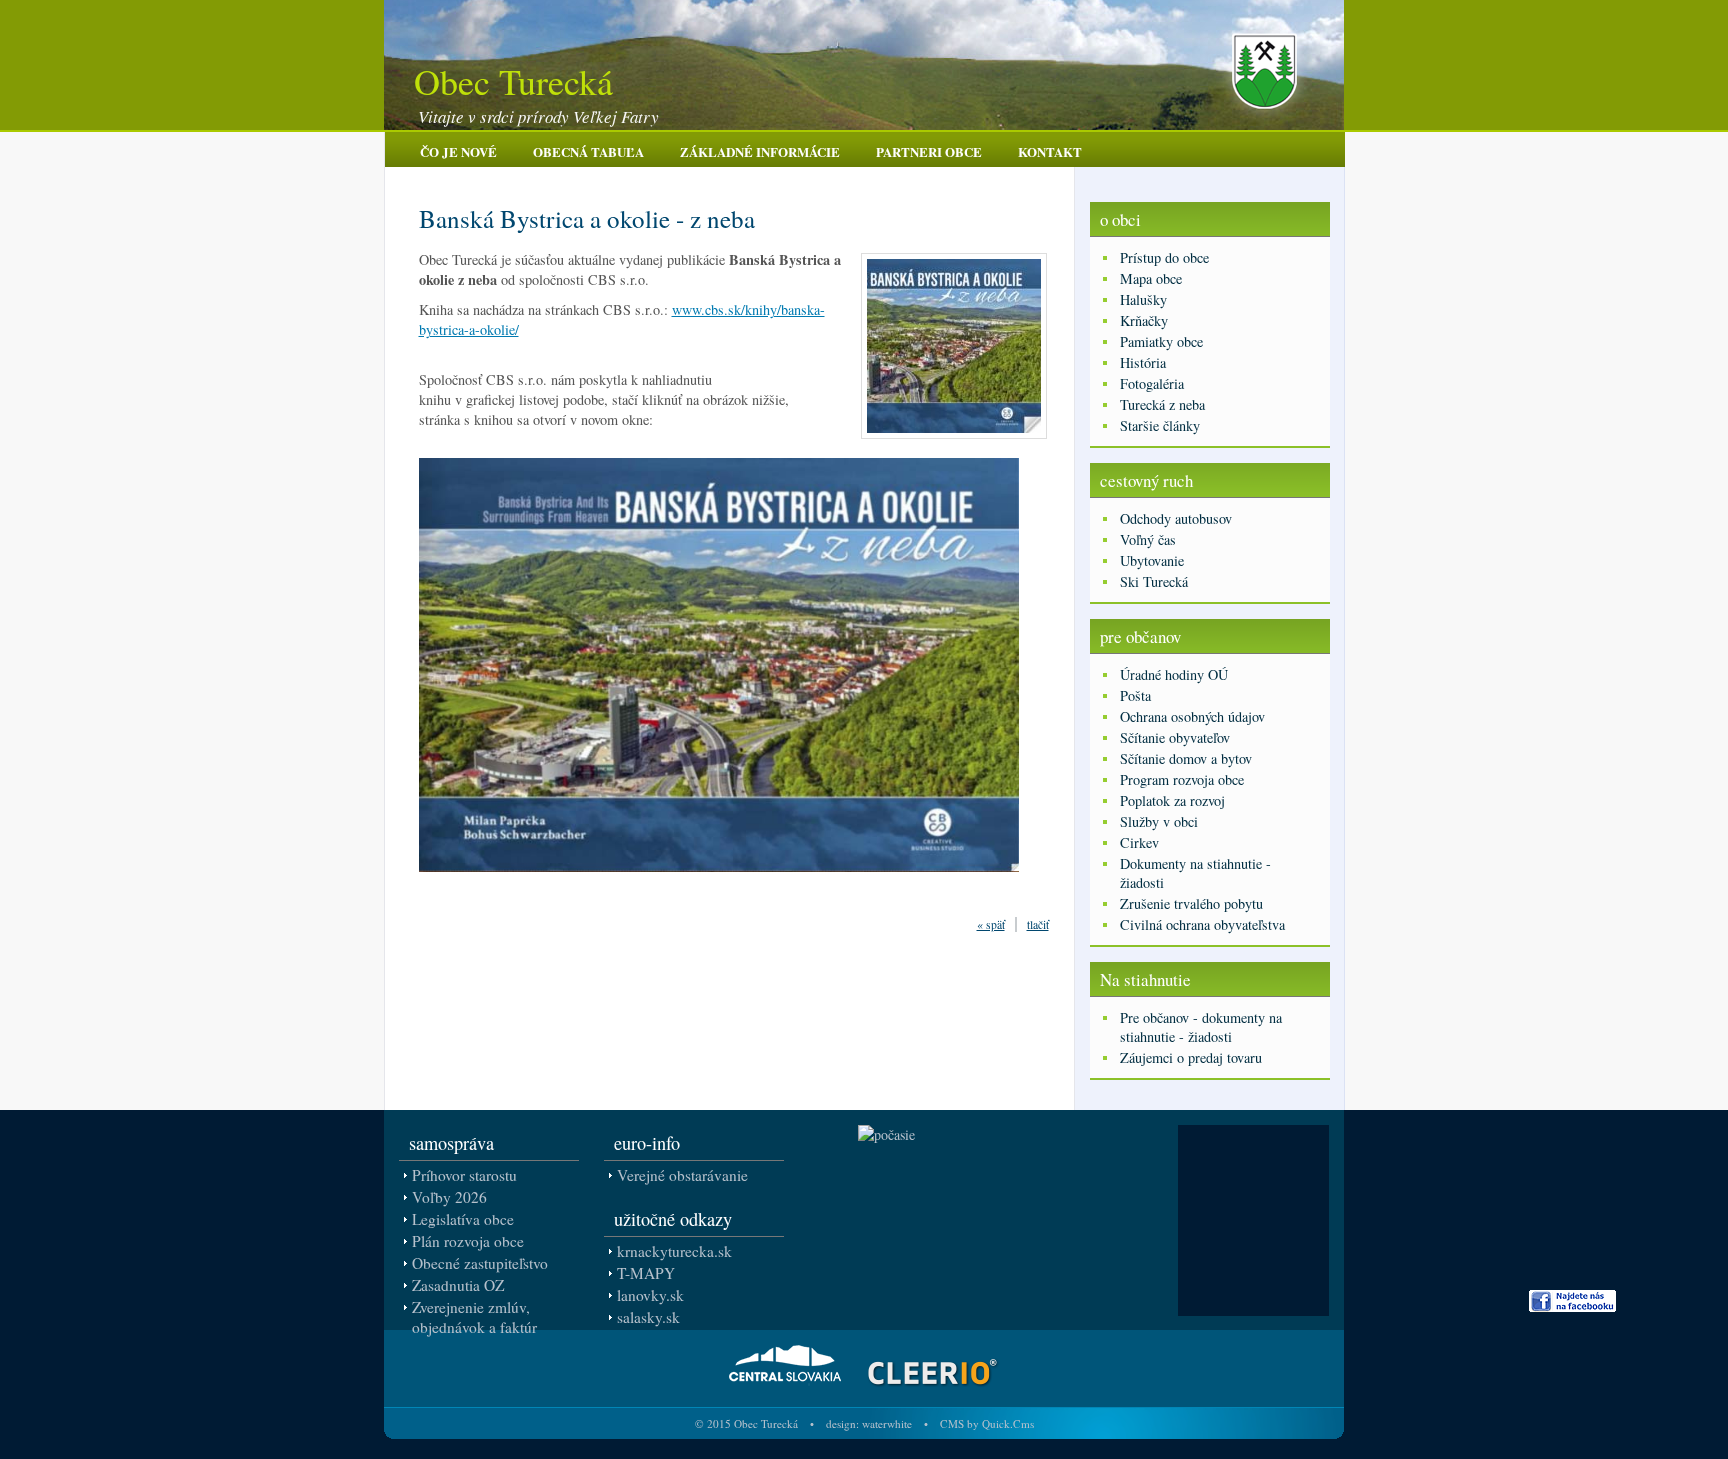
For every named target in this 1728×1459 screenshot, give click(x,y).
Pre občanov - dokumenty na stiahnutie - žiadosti (1201, 1027)
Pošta (1135, 695)
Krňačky (1144, 320)
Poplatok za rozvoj (1172, 800)
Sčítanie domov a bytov (1186, 758)
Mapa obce (1151, 278)
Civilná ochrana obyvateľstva (1202, 924)
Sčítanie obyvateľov (1175, 737)
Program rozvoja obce (1182, 779)
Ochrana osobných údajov (1192, 716)
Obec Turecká (513, 81)
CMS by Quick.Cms (987, 1423)
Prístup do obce (1164, 257)
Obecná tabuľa (588, 151)
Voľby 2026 (449, 1197)
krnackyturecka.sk (674, 1251)
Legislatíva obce (463, 1219)
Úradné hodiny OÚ (1174, 674)
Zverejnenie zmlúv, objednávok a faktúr (474, 1317)
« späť (991, 924)
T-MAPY (646, 1273)
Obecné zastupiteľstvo (480, 1263)
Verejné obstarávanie (682, 1175)
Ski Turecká (1154, 581)
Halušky (1143, 299)
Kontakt (1050, 151)
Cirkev (1139, 842)
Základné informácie (760, 151)
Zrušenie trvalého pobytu (1191, 903)
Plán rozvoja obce (468, 1241)
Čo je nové (458, 151)
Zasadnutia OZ (458, 1285)
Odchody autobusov (1176, 518)
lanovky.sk (650, 1295)
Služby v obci (1159, 821)
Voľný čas (1148, 539)
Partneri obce (929, 151)
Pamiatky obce (1161, 341)
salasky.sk (648, 1317)
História (1143, 362)
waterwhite (887, 1423)
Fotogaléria (1152, 383)
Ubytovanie (1152, 560)
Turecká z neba (1162, 404)
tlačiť (1038, 924)
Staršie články (1160, 425)
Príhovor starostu (464, 1175)
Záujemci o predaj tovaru (1191, 1057)
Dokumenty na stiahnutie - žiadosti (1195, 873)
